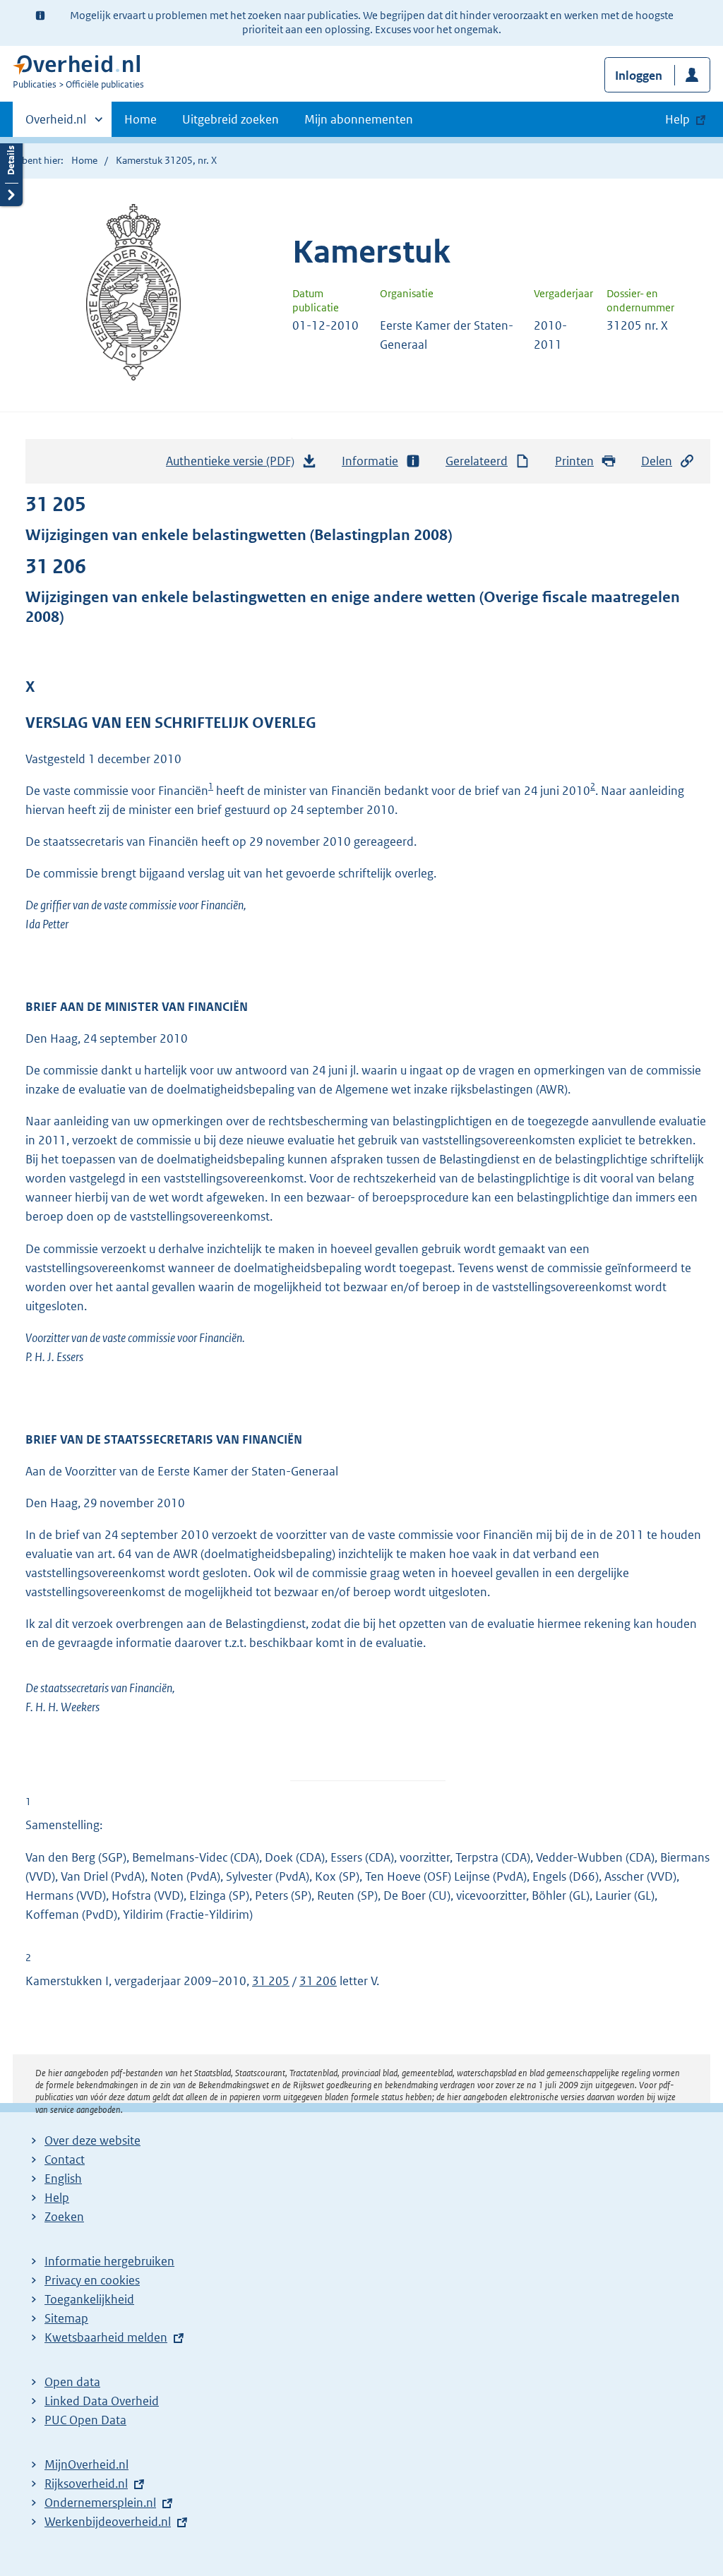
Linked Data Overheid (102, 2401)
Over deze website (92, 2140)
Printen (574, 461)
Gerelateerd (477, 461)
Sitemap (66, 2318)
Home (141, 119)
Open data (72, 2382)
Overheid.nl (56, 124)
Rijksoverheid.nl (86, 2484)
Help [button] (677, 119)
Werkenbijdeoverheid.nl (108, 2522)
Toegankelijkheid (89, 2299)
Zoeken (64, 2217)
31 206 (318, 1981)
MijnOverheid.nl (86, 2464)
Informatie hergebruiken (109, 2261)
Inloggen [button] (639, 76)
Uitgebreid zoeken (231, 119)
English (63, 2179)
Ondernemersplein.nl (100, 2503)
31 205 (271, 1981)
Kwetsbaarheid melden (106, 2337)
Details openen (11, 171)
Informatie (370, 461)
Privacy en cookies (92, 2280)
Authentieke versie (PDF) (234, 465)
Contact (65, 2159)
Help (57, 2198)
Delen (657, 461)
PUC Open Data (85, 2420)
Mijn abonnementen (359, 119)
